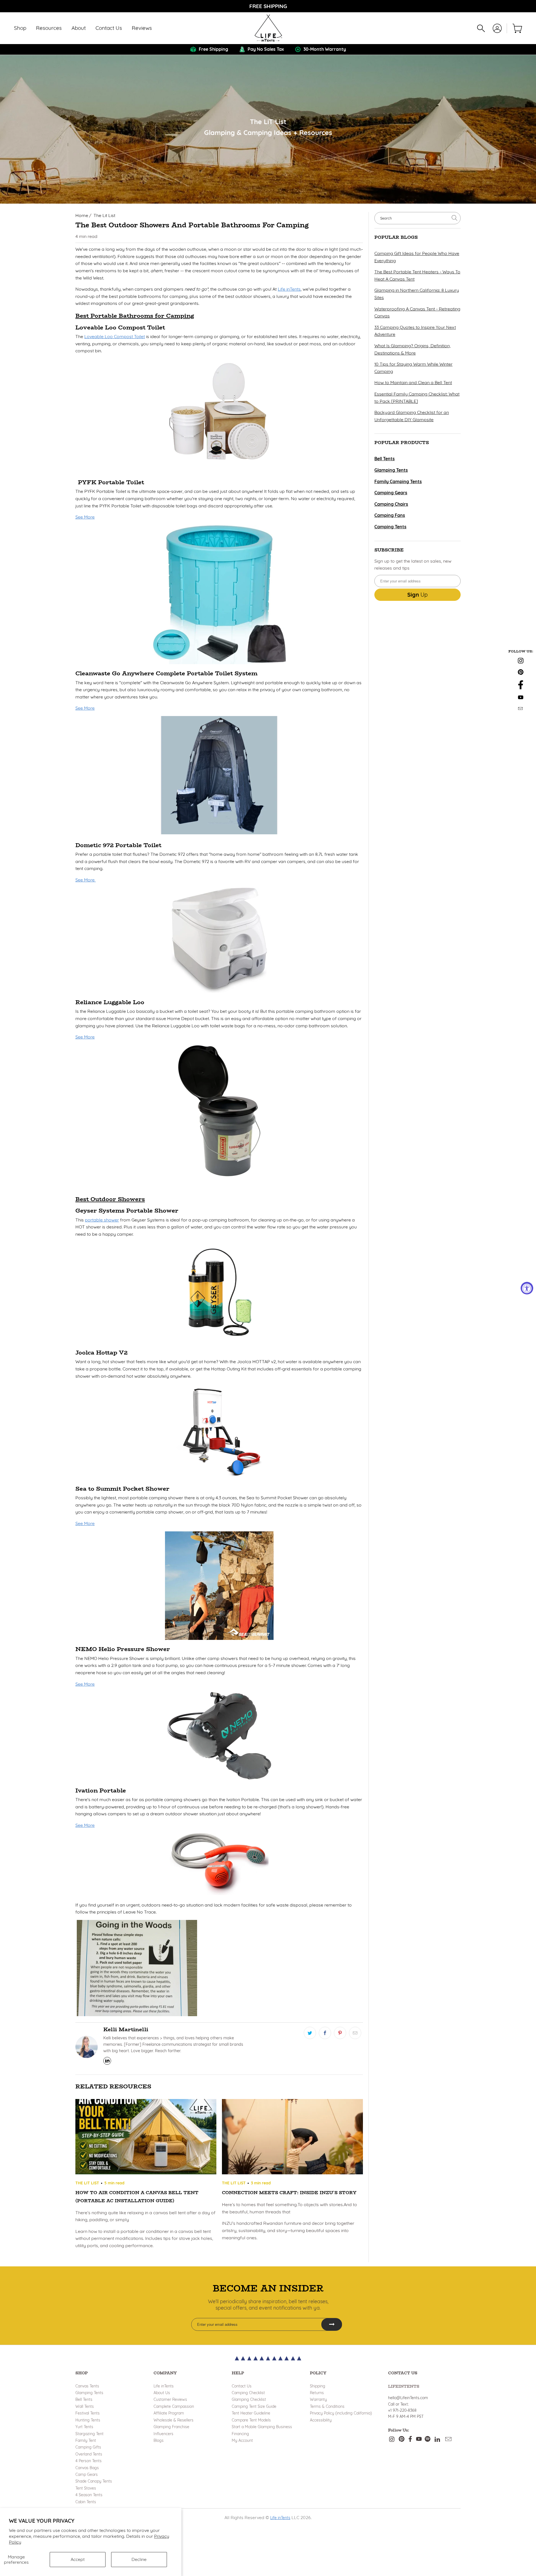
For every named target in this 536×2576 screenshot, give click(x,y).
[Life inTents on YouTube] (521, 698)
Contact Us (242, 2386)
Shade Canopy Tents (94, 2481)
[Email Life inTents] (521, 709)
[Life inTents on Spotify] (428, 2439)
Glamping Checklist (249, 2399)
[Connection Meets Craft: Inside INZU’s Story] (292, 2138)
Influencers (163, 2434)
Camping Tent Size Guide (254, 2406)
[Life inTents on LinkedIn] (437, 2439)
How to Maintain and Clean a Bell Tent (413, 382)
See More (85, 517)
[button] (20, 28)
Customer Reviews (170, 2399)
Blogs (159, 2440)
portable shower (102, 1220)
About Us (162, 2393)
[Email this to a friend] (355, 2033)
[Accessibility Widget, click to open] (527, 1288)
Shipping (318, 2386)
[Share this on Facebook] (325, 2033)
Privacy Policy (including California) (341, 2413)
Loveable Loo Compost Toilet (115, 336)
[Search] (481, 28)
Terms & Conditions (327, 2406)
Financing (240, 2434)
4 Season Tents (89, 2495)
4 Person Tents (88, 2461)
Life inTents (289, 289)
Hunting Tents (88, 2420)
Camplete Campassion (174, 2406)
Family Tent (86, 2440)
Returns (317, 2393)
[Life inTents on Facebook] (521, 688)
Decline (139, 2559)
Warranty (318, 2399)
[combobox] (417, 218)
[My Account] (497, 28)
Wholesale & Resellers (174, 2420)
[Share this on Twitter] (310, 2033)
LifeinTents (404, 2386)
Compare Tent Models (251, 2420)
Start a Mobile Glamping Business (262, 2427)
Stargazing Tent (89, 2434)
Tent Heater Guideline (251, 2413)
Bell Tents (84, 2399)
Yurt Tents (84, 2427)
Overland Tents (89, 2454)
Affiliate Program (169, 2413)
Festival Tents (88, 2413)
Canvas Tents (87, 2386)
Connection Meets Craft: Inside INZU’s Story (289, 2193)
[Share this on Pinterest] (340, 2033)
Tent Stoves (86, 2488)
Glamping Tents (89, 2393)
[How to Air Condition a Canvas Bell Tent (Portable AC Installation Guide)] (146, 2138)
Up (417, 595)
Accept (78, 2559)
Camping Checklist (248, 2393)
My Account (242, 2440)
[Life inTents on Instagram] (521, 662)
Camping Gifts (88, 2447)
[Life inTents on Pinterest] (521, 673)
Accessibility (321, 2420)
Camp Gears (87, 2474)
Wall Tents (85, 2406)
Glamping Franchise (171, 2427)
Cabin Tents (86, 2502)
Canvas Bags (87, 2468)
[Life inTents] (268, 28)
